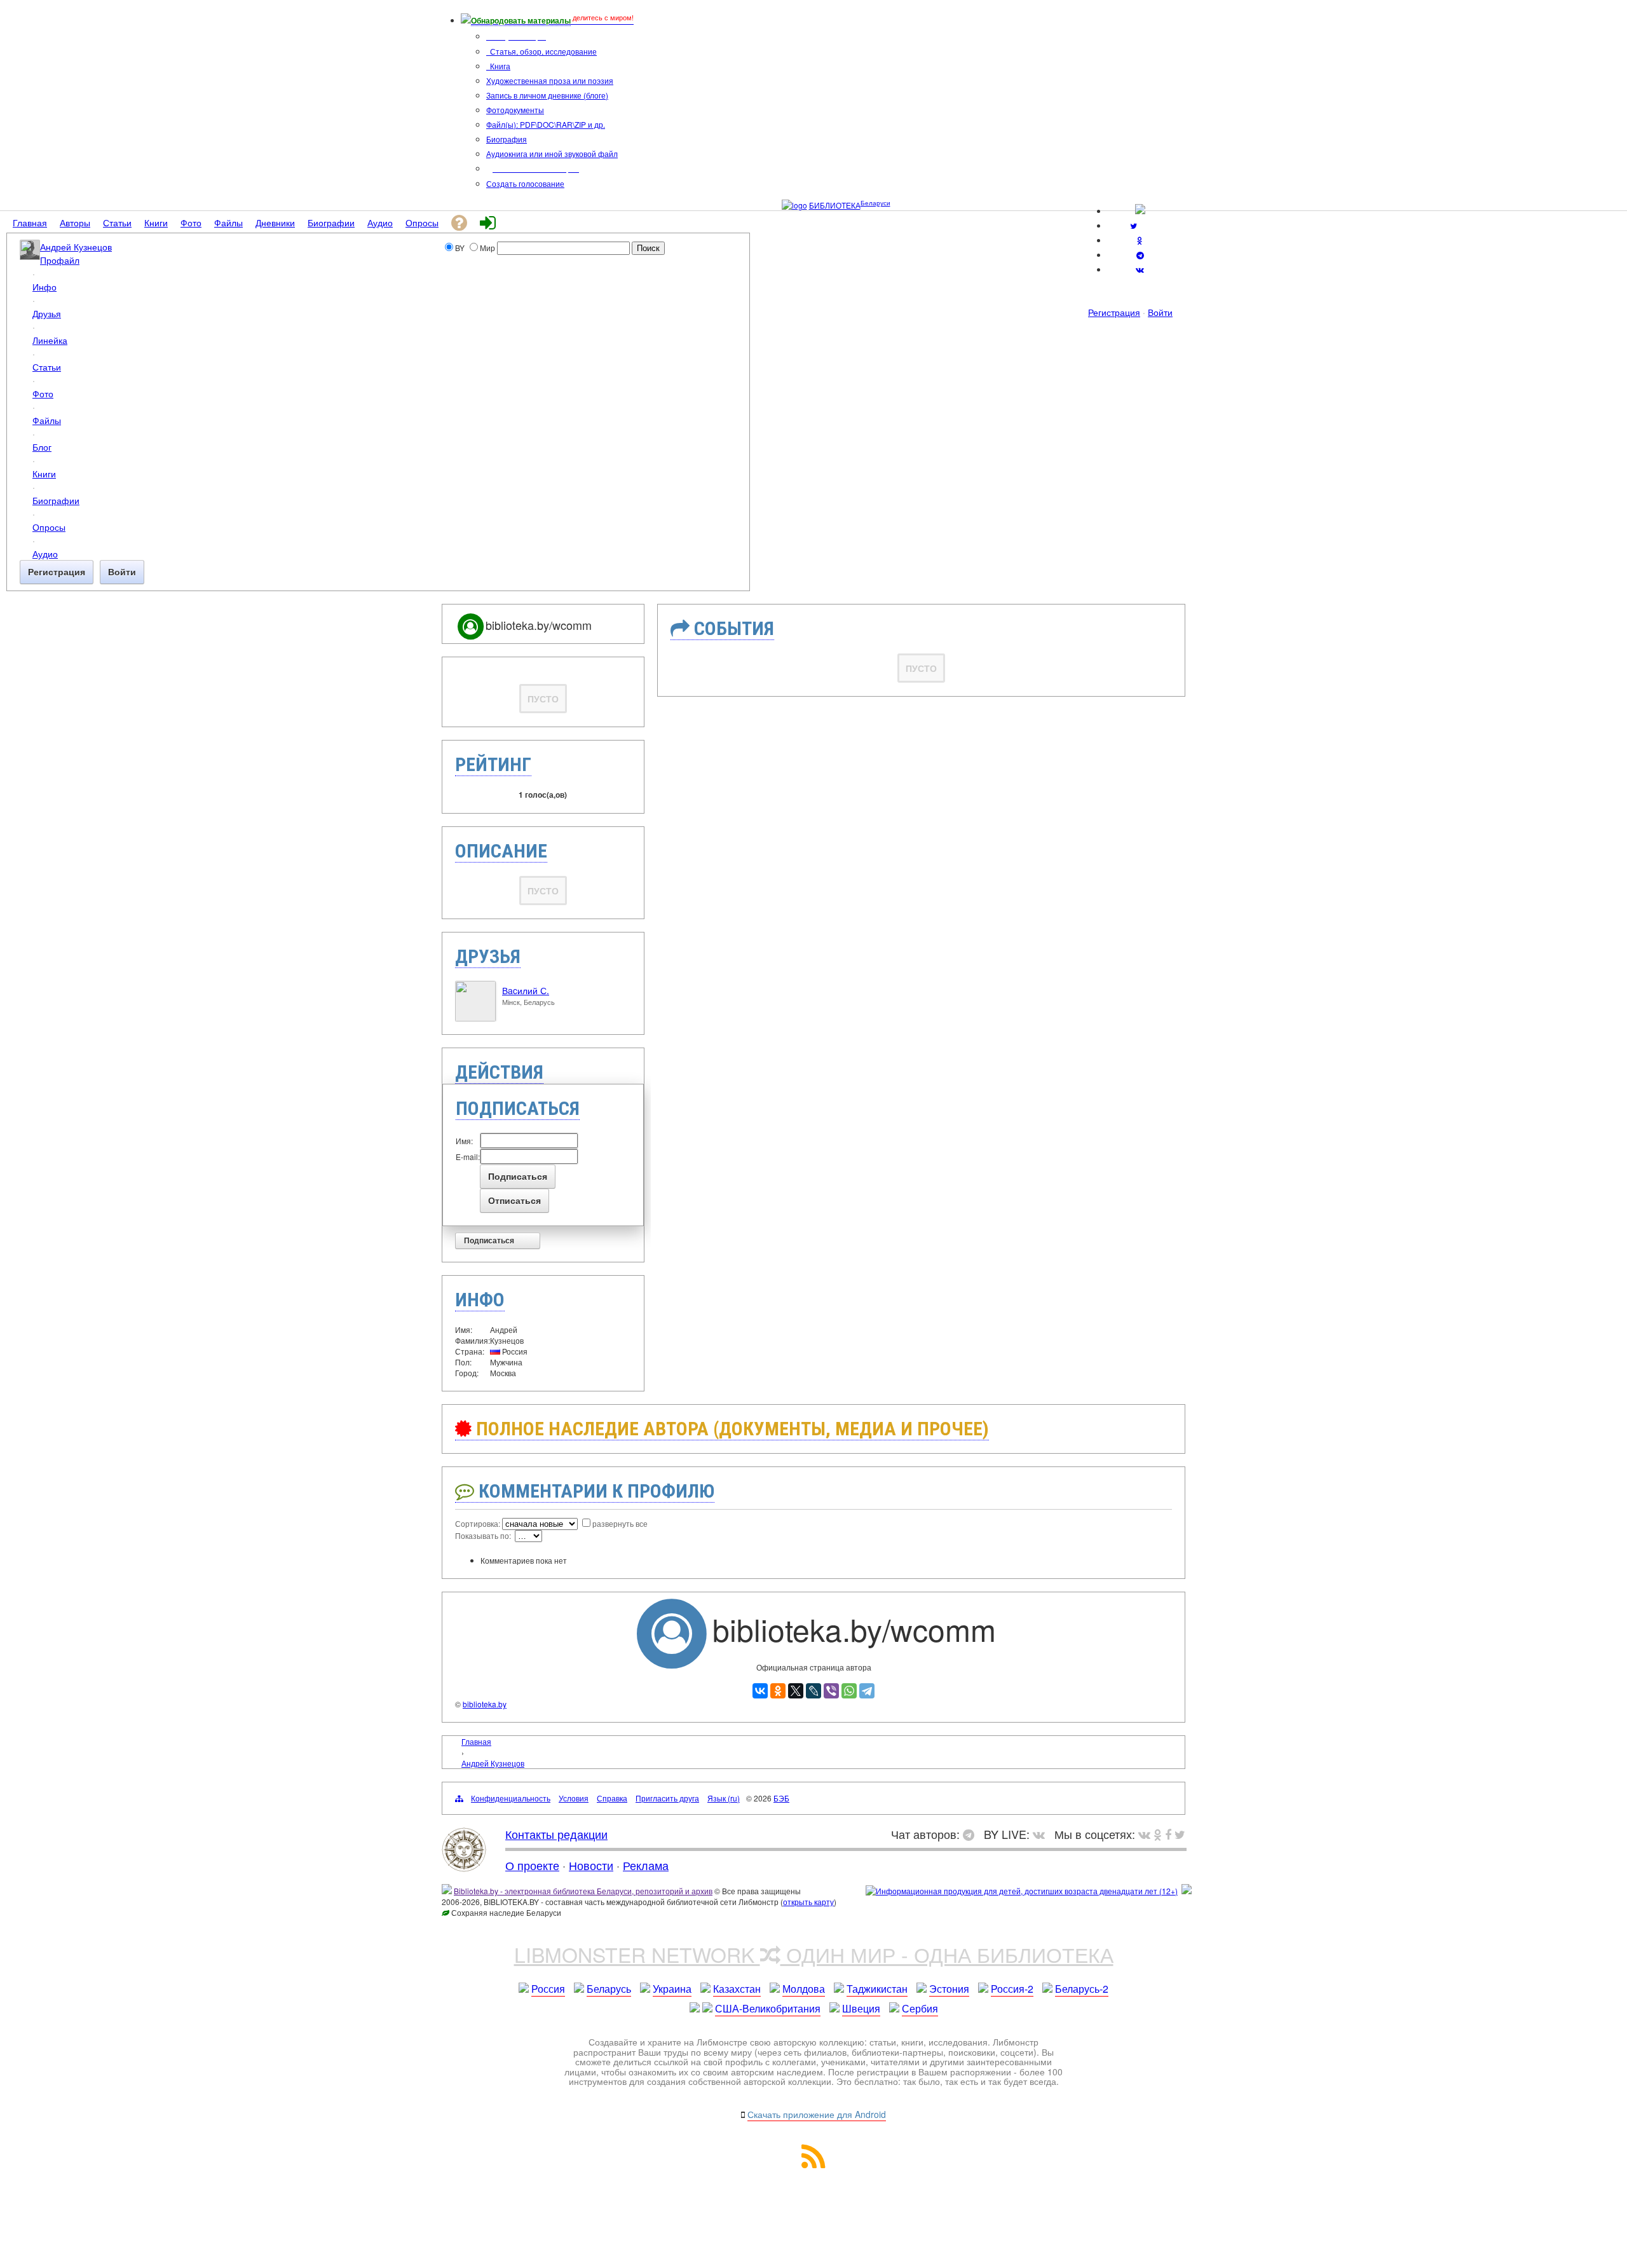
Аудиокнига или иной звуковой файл (552, 154)
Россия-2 (1012, 1989)
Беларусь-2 (1082, 1989)
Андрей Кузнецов (76, 246)
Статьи (47, 366)
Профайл (60, 260)
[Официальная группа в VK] (1140, 269)
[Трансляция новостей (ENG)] (1133, 225)
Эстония (949, 1989)
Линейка (50, 340)
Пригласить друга (667, 1798)
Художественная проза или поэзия (550, 80)
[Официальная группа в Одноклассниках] (1140, 240)
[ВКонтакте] (760, 1691)
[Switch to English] (1140, 211)
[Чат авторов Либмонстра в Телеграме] (1140, 255)
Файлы (47, 420)
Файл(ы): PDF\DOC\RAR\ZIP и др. (546, 124)
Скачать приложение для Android (817, 2114)
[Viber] (831, 1691)
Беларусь (609, 1989)
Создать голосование (525, 183)
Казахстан (737, 1989)
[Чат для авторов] (972, 1834)
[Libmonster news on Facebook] (1168, 1834)
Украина (672, 1989)
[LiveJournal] (813, 1691)
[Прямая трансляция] (1042, 1834)
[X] (796, 1691)
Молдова (804, 1989)
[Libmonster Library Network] (1187, 1891)
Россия (548, 1989)
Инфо (44, 286)
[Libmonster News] (1180, 1834)
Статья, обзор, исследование (542, 51)
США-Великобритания (768, 2008)
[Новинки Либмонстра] (1158, 1834)
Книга (499, 66)
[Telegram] (867, 1691)
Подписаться (489, 1241)
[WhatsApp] (849, 1691)
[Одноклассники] (778, 1691)
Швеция (861, 2008)
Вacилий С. (526, 990)
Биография (507, 139)
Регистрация (1114, 312)
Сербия (920, 2008)
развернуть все (620, 1523)
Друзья (47, 313)
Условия (574, 1798)
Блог (42, 447)
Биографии (56, 500)
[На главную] (464, 1867)
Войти (1160, 312)
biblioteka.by (485, 1704)
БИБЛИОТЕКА (835, 205)
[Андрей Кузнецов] (30, 256)
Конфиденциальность (511, 1798)
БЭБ (781, 1798)
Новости (591, 1865)
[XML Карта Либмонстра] (813, 2164)
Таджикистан (877, 1989)
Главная (476, 1741)
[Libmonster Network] (1022, 1891)
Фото (43, 393)
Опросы (49, 527)
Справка (612, 1798)
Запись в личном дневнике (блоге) (547, 95)
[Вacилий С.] (475, 1018)
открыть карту (808, 1902)
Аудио (45, 553)
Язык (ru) (724, 1798)
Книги (44, 473)
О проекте (532, 1865)
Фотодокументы (515, 110)
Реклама (646, 1865)
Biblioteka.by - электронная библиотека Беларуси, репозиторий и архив (583, 1891)
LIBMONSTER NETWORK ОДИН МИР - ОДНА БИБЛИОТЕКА (814, 1954)
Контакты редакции (556, 1834)
